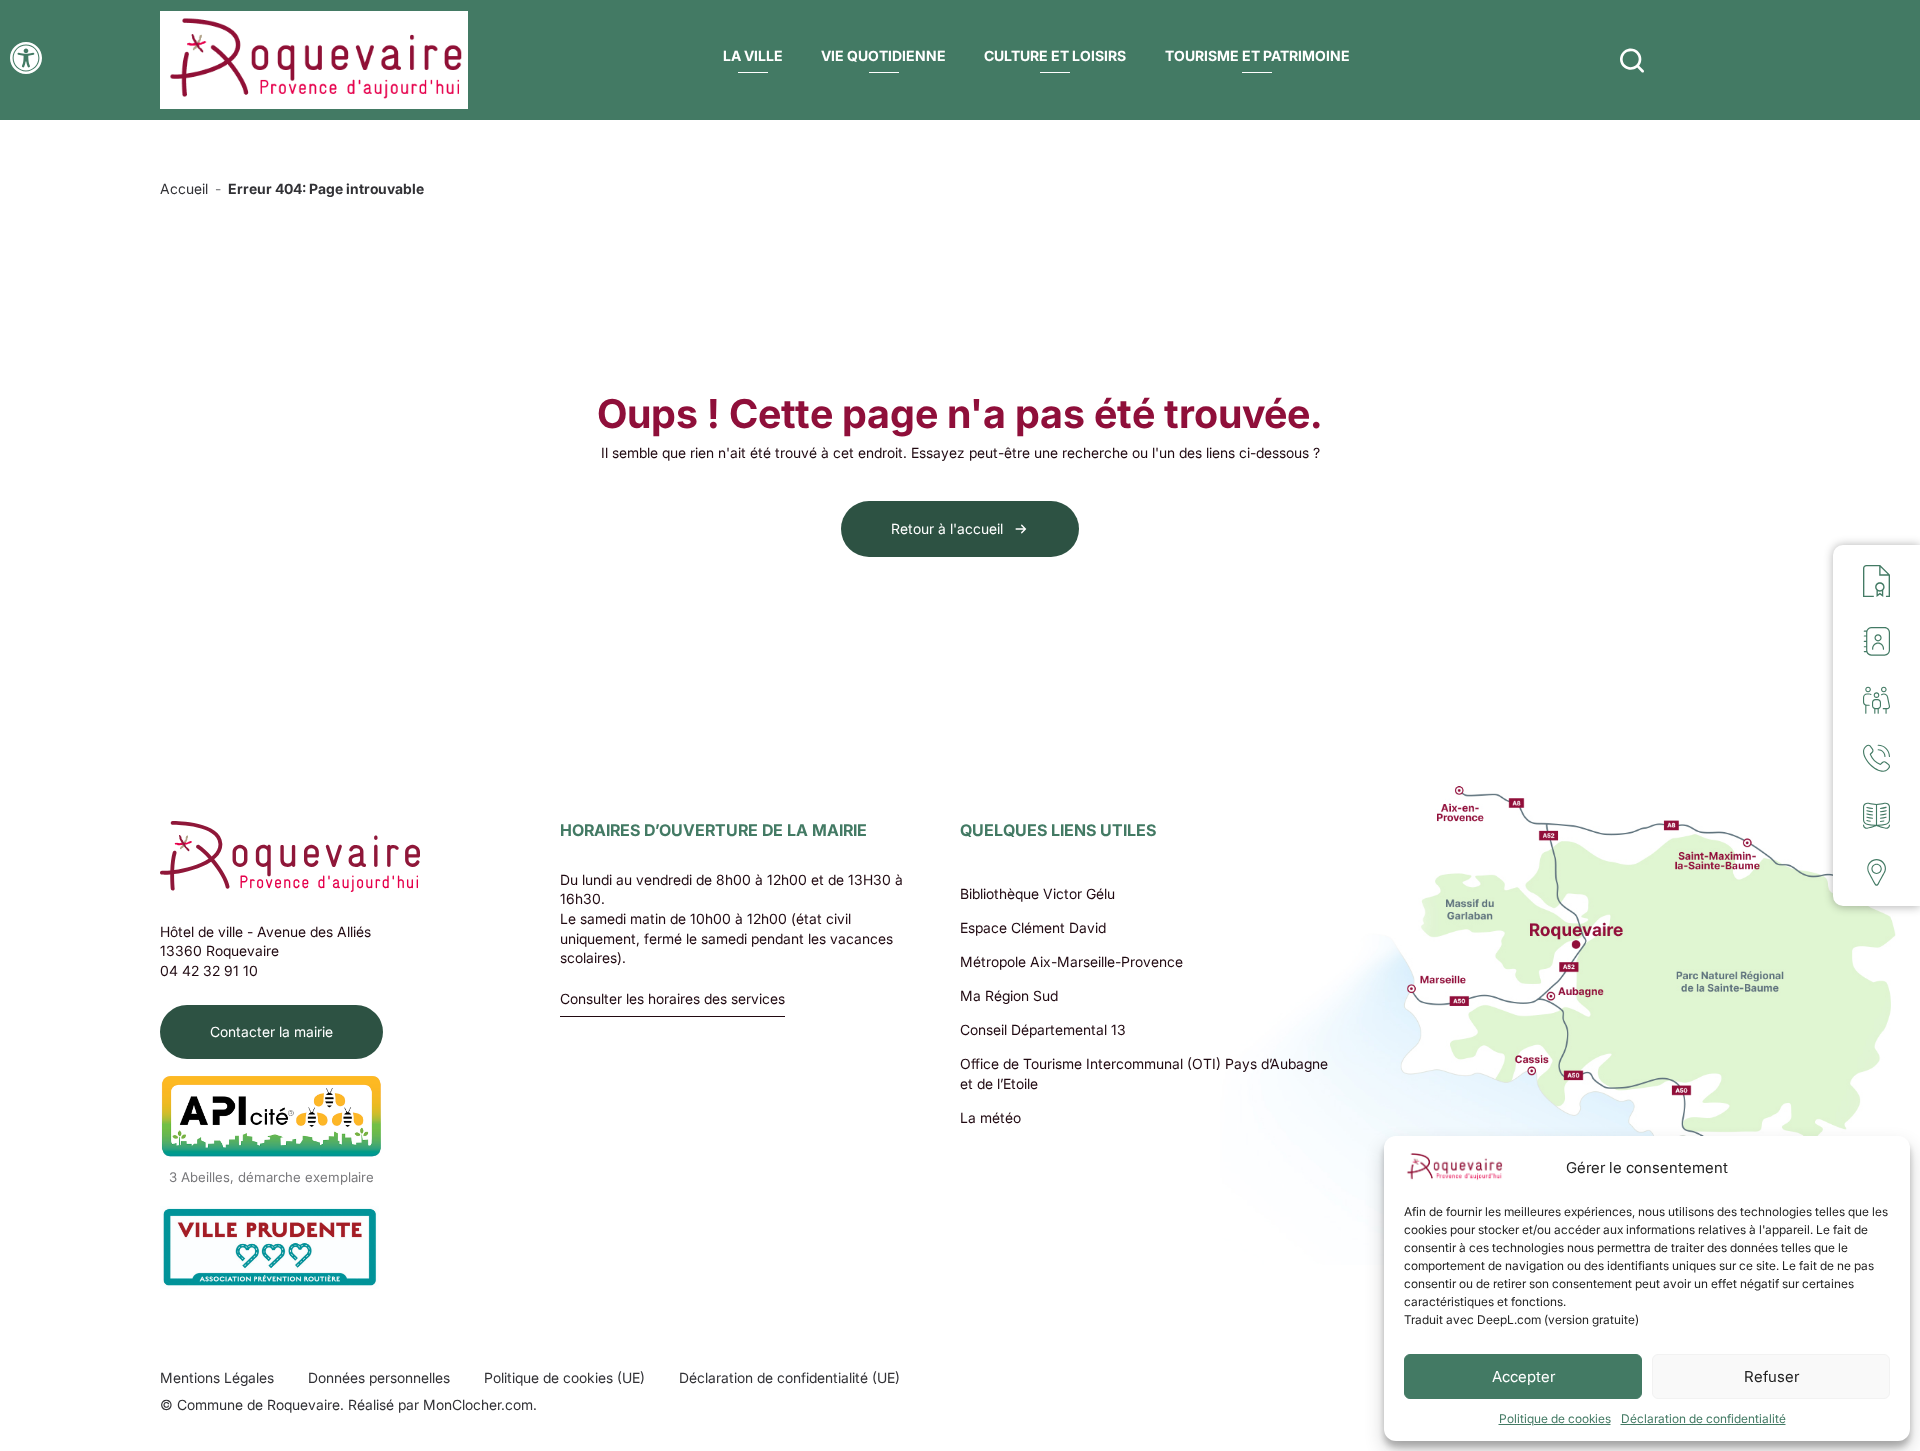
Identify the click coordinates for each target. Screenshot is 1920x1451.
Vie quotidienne (883, 55)
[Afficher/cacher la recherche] (1632, 60)
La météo (990, 1117)
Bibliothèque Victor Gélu (1037, 893)
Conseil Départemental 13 (1043, 1029)
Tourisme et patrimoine (1257, 55)
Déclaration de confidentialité (1703, 1418)
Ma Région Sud (1009, 995)
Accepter (1523, 1376)
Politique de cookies (1555, 1418)
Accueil (184, 188)
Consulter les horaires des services (672, 999)
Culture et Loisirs (1055, 55)
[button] (26, 58)
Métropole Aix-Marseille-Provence (1071, 961)
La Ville (753, 55)
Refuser (1771, 1376)
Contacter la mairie (271, 1031)
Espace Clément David (1033, 927)
